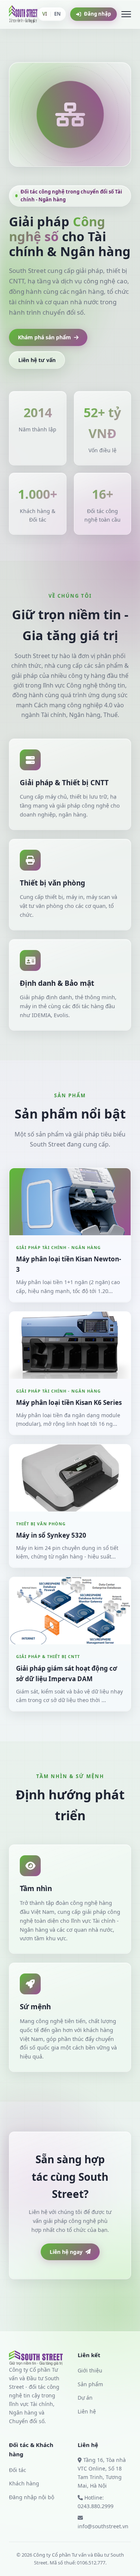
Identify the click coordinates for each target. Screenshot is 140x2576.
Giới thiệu (90, 2370)
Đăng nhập (97, 14)
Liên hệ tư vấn (37, 360)
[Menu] (126, 14)
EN (57, 14)
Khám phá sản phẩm (44, 337)
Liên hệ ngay (66, 2252)
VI (45, 14)
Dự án (85, 2398)
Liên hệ (87, 2411)
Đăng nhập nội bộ (32, 2497)
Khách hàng (24, 2483)
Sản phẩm (90, 2384)
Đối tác (18, 2470)
